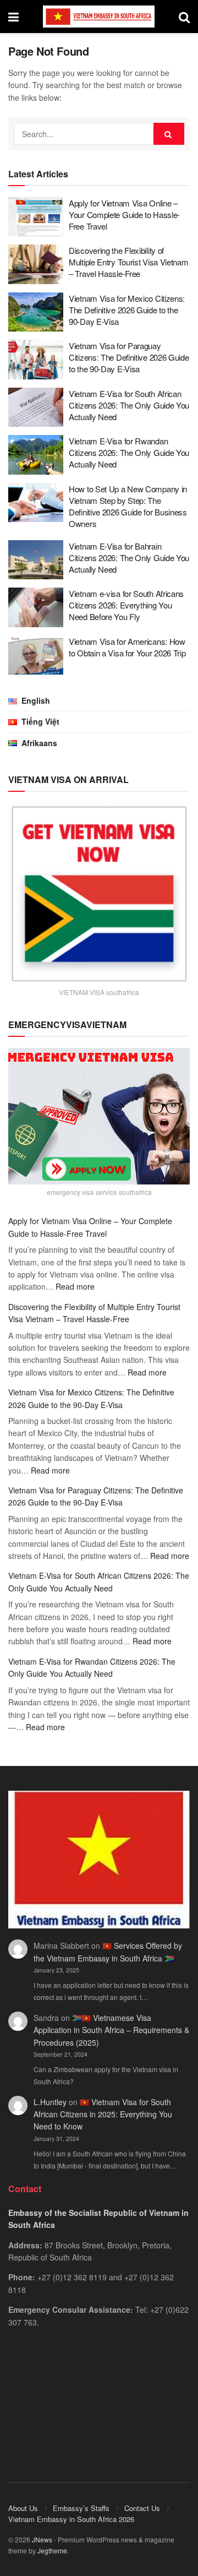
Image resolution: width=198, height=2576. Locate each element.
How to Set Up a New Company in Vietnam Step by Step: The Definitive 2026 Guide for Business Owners (128, 506)
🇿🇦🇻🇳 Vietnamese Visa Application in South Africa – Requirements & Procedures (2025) (111, 2030)
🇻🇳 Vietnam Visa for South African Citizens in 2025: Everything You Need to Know (103, 2114)
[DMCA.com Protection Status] (99, 2404)
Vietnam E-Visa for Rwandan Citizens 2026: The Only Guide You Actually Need (129, 452)
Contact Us (142, 2508)
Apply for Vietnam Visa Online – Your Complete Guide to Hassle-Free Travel (124, 214)
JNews (42, 2539)
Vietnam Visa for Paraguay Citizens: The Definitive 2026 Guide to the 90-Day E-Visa (129, 357)
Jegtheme (52, 2550)
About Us (23, 2508)
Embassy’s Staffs (81, 2508)
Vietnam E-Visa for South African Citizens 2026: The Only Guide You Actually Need (129, 405)
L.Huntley (50, 2102)
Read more (75, 1286)
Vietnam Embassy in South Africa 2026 (71, 2519)
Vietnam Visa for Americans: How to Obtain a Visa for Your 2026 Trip (127, 647)
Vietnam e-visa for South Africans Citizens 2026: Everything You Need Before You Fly (126, 605)
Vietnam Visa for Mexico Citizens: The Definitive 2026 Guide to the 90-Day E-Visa (127, 310)
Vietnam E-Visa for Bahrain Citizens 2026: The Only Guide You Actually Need (129, 558)
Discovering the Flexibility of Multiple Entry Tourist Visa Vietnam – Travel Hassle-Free (129, 262)
